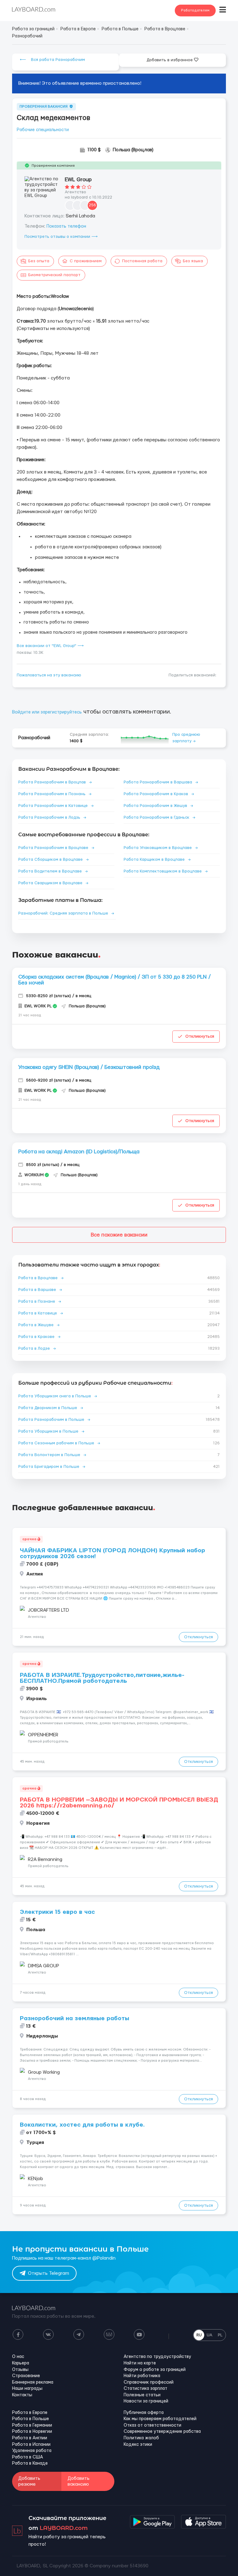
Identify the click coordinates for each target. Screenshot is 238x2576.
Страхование (26, 2376)
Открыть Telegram (48, 2273)
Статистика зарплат (145, 2389)
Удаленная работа (32, 2451)
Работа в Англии (30, 2438)
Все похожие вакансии (119, 1235)
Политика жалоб (141, 2438)
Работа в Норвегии (32, 2432)
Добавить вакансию (79, 2481)
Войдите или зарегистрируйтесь (47, 712)
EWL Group (78, 180)
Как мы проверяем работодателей (160, 2419)
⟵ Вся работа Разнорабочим (52, 60)
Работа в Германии (32, 2425)
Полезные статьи (142, 2395)
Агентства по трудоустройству (157, 2357)
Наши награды (27, 2389)
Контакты (22, 2395)
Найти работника (142, 2376)
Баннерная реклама (33, 2382)
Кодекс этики (138, 2445)
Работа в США (28, 2457)
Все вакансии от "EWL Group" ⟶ (50, 646)
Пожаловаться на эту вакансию (49, 675)
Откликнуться (200, 1036)
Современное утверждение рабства (162, 2432)
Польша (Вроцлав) (133, 150)
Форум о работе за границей (155, 2370)
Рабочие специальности (43, 130)
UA (209, 2335)
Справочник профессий (149, 2382)
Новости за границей (146, 2401)
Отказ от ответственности (152, 2425)
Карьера (21, 2363)
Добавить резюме (29, 2481)
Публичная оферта (144, 2413)
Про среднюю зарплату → (186, 738)
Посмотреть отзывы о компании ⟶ (61, 237)
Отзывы (20, 2370)
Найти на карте (140, 2363)
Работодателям (195, 10)
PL (220, 2335)
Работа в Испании (31, 2445)
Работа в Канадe (30, 2463)
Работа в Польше (31, 2419)
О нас (18, 2357)
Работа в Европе (30, 2413)
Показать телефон (66, 226)
